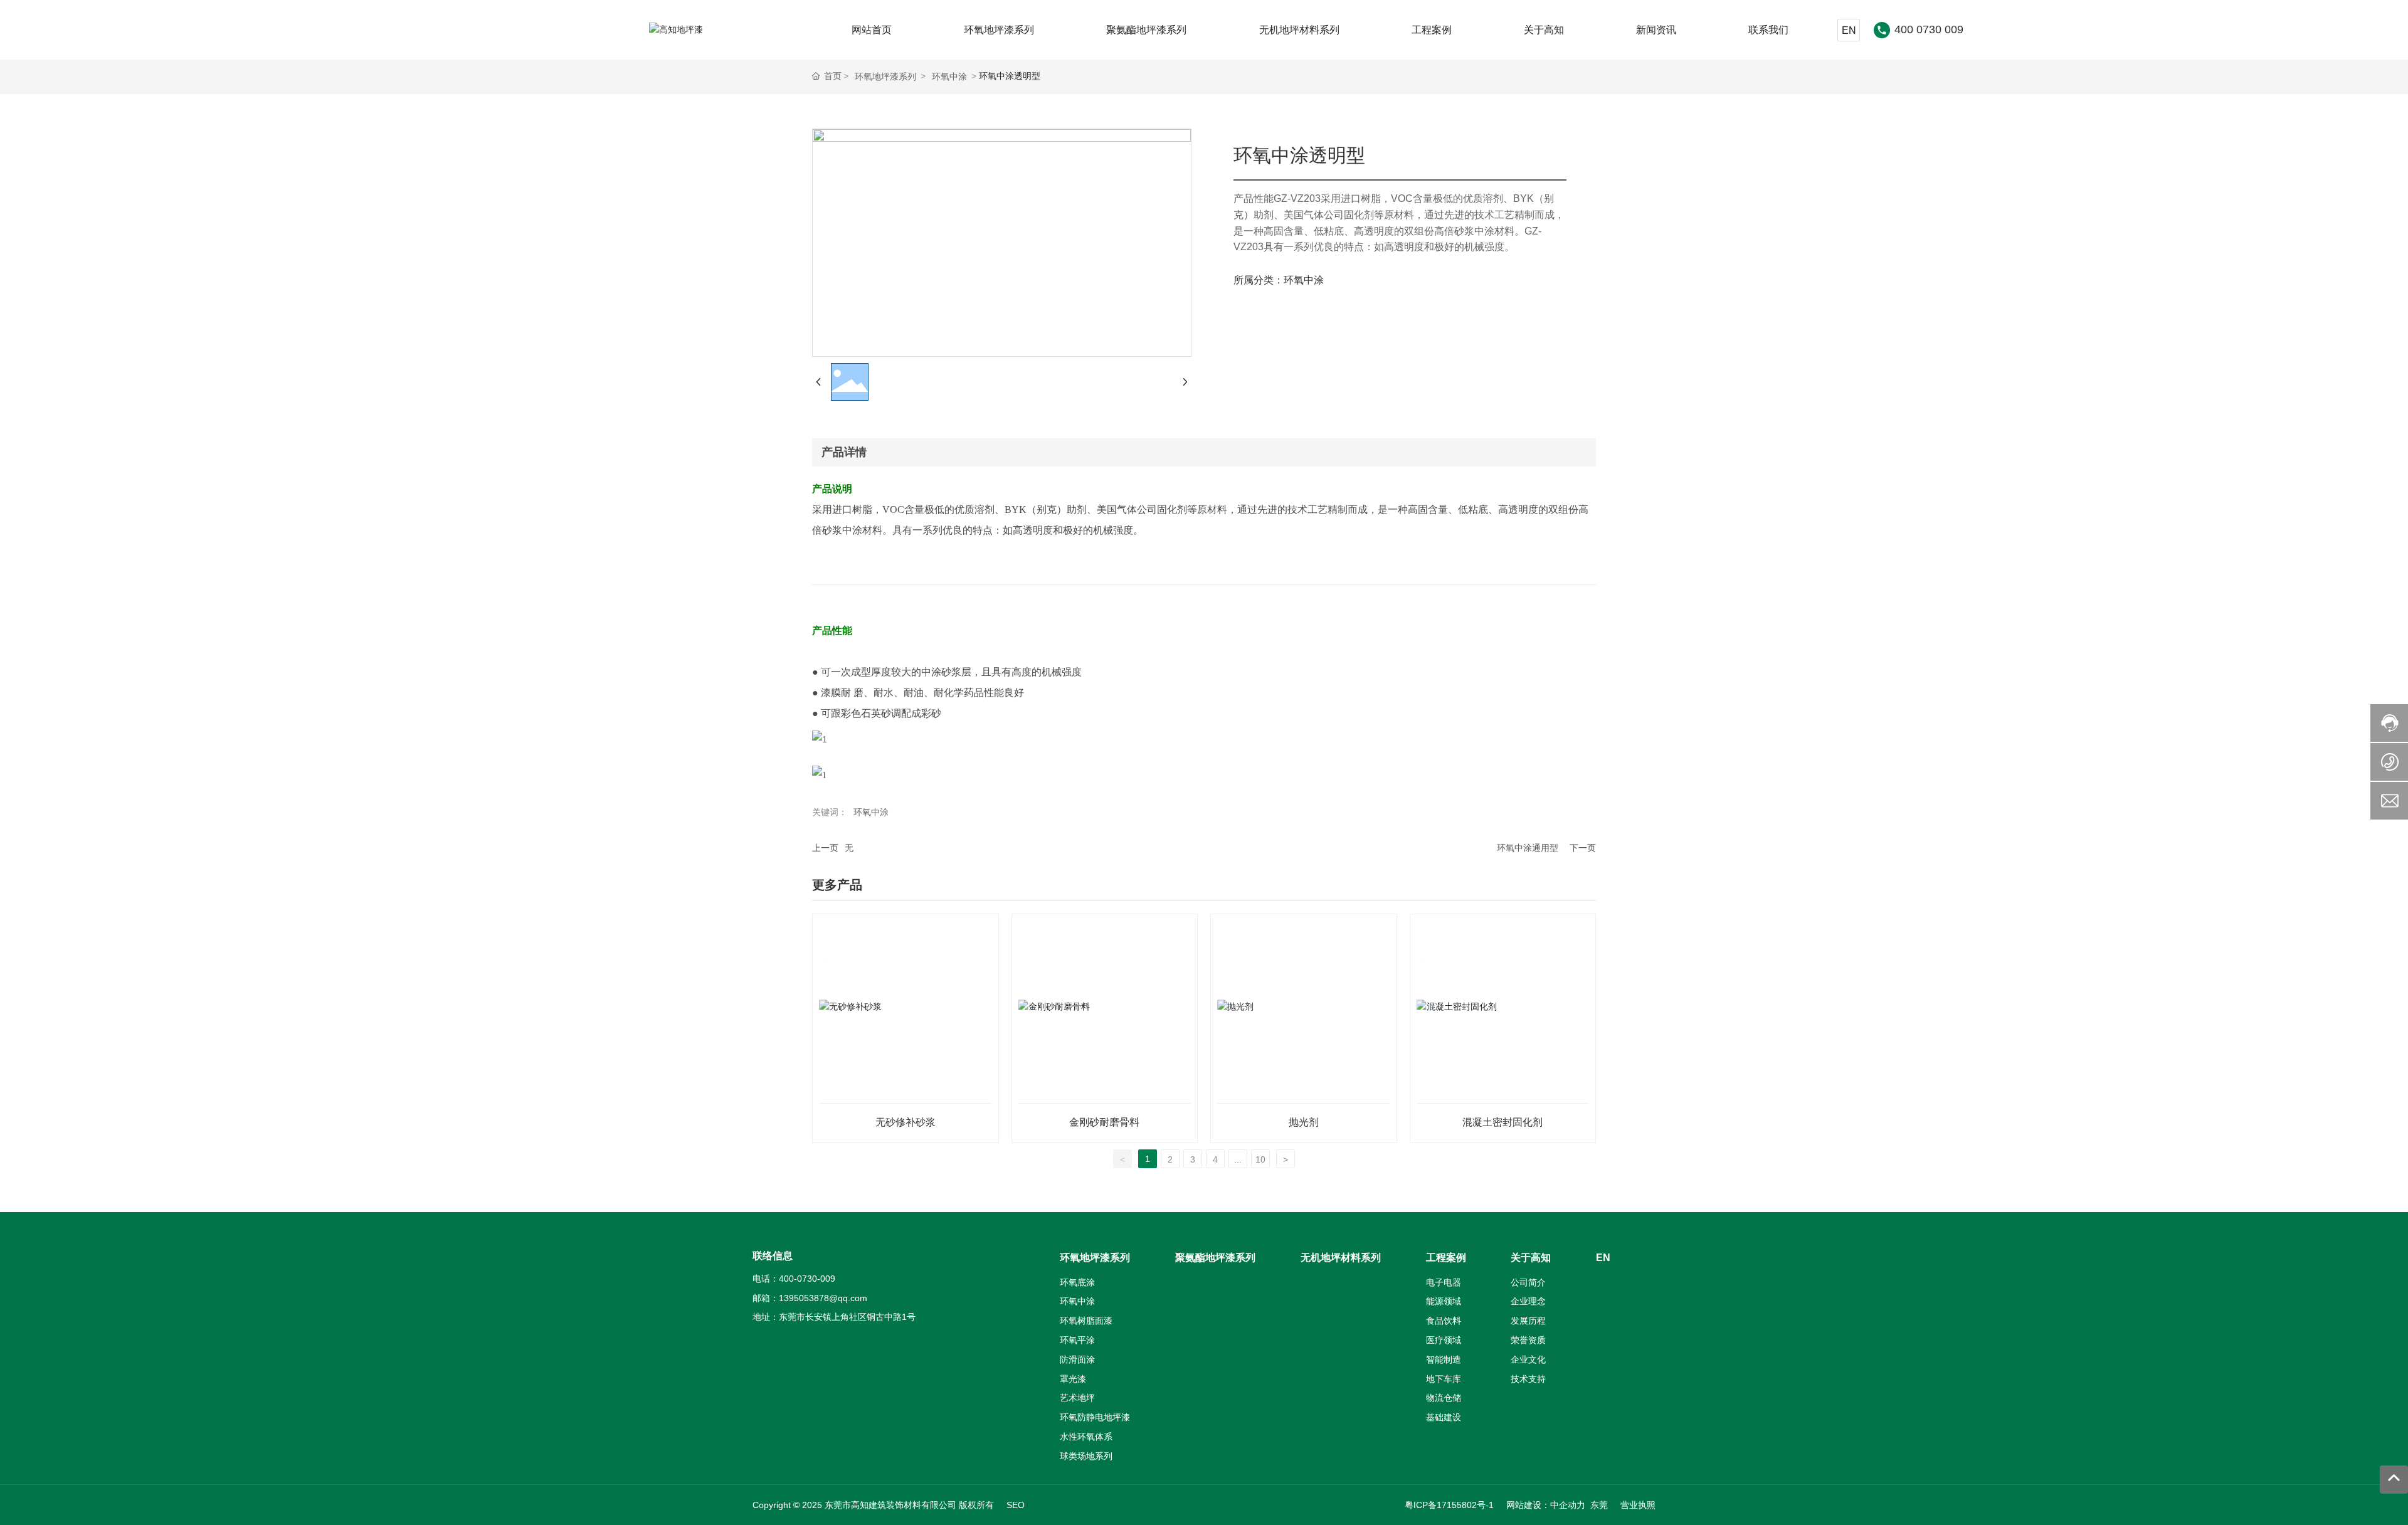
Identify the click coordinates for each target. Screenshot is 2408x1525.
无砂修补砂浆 (906, 1122)
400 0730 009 (1929, 29)
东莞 (1599, 1505)
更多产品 (837, 885)
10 (1260, 1159)
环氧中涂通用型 (1528, 848)
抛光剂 (1304, 1122)
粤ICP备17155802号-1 (1449, 1505)
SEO (1016, 1505)
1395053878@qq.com (823, 1298)
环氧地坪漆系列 (885, 77)
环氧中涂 (949, 77)
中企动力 (1568, 1505)
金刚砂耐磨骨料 (1104, 1122)
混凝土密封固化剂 (1502, 1122)
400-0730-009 (807, 1279)
